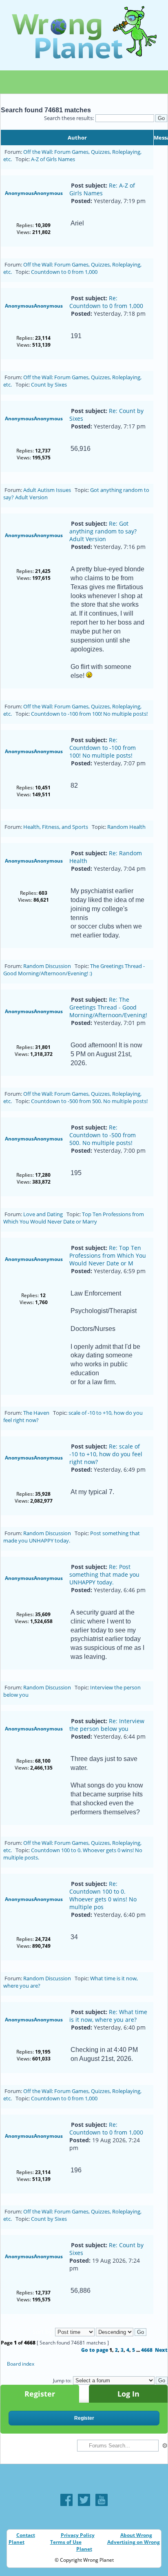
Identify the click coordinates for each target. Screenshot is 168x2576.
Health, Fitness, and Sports (56, 827)
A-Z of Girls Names (53, 159)
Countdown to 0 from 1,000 (64, 272)
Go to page (95, 2350)
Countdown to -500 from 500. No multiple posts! (89, 1101)
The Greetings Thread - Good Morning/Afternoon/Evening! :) (74, 970)
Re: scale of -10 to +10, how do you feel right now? (106, 1454)
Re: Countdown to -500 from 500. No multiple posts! (103, 1135)
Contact (26, 2535)
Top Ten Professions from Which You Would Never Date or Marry (74, 1218)
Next (161, 2350)
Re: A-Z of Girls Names (102, 189)
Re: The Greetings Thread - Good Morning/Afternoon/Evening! (108, 1007)
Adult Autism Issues (47, 490)
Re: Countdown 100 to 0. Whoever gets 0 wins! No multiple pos (103, 1895)
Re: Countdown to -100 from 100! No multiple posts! (103, 748)
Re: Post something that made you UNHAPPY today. (104, 1574)
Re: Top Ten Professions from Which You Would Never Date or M (108, 1255)
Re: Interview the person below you (107, 1725)
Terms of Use (66, 2542)
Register (40, 2394)
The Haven (36, 1413)
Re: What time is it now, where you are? (108, 2016)
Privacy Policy (78, 2535)
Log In (128, 2394)
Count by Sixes (49, 385)
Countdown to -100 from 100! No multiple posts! (89, 714)
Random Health (126, 827)
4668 (147, 2350)
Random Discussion (47, 966)
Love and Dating (43, 1214)
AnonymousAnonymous (34, 193)
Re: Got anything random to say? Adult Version (103, 531)
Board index (21, 2364)
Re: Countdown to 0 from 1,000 (106, 302)
